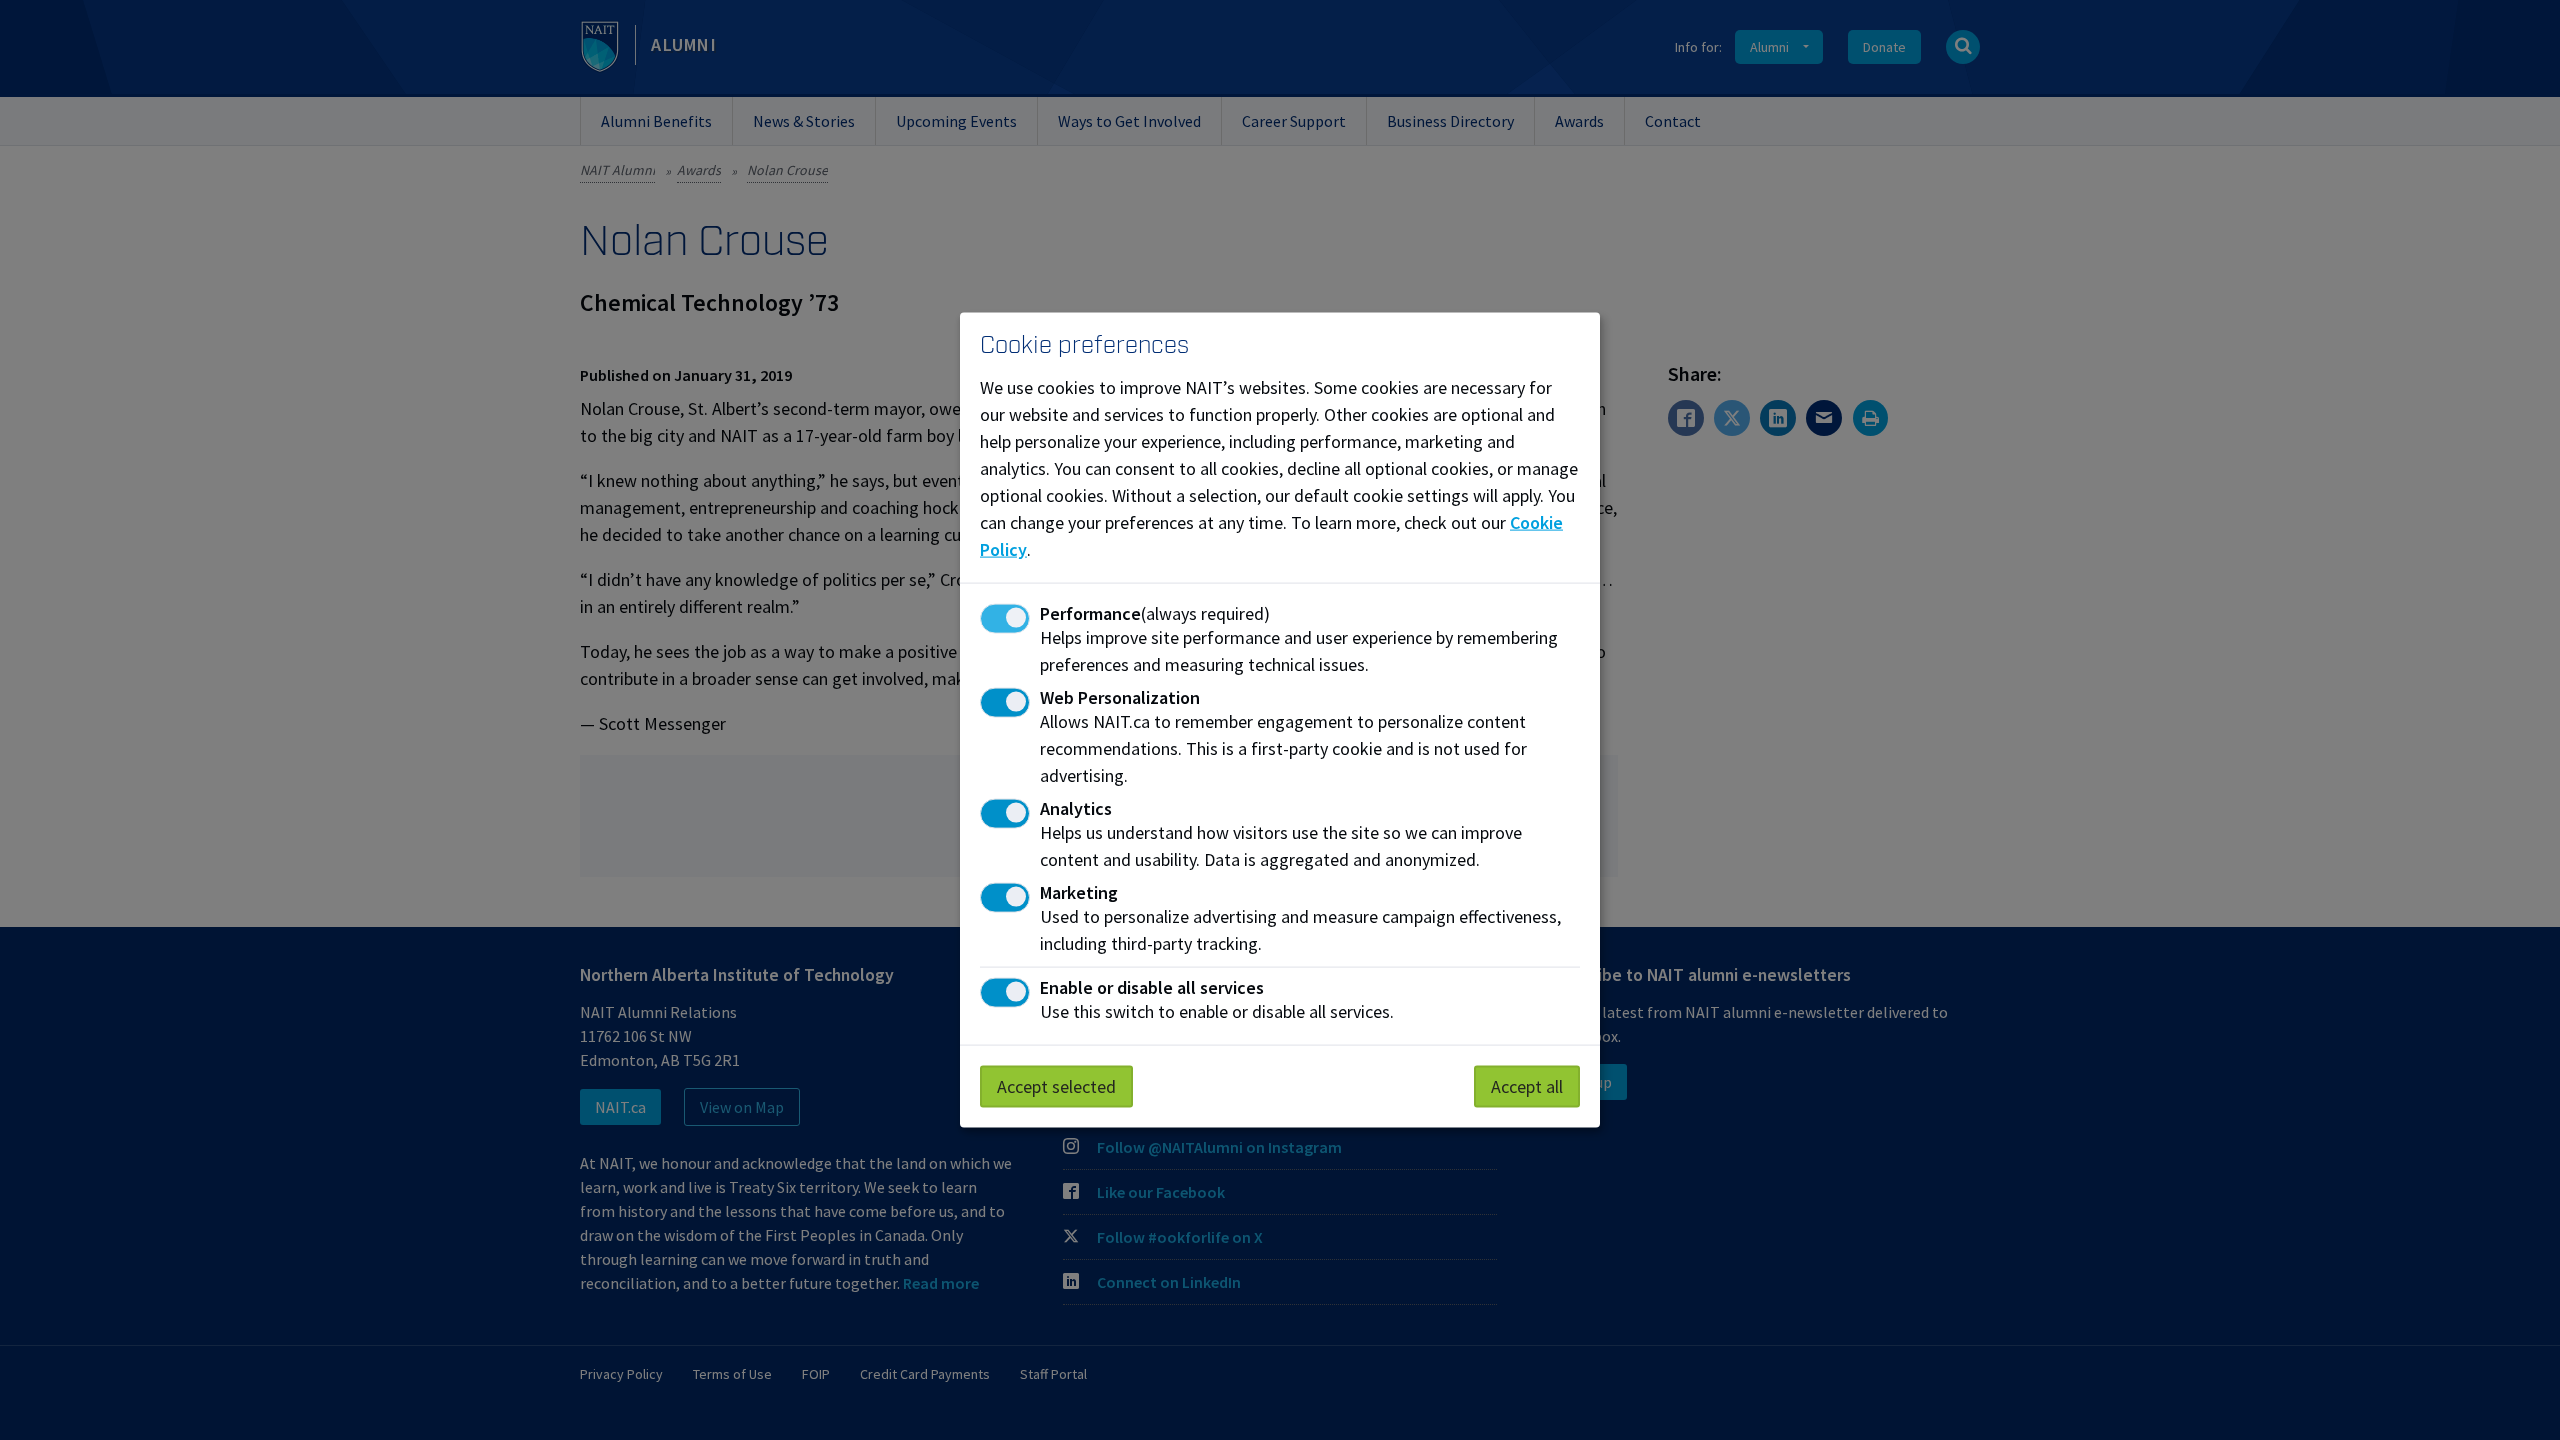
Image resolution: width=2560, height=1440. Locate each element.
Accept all (1527, 1085)
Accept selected (1056, 1085)
